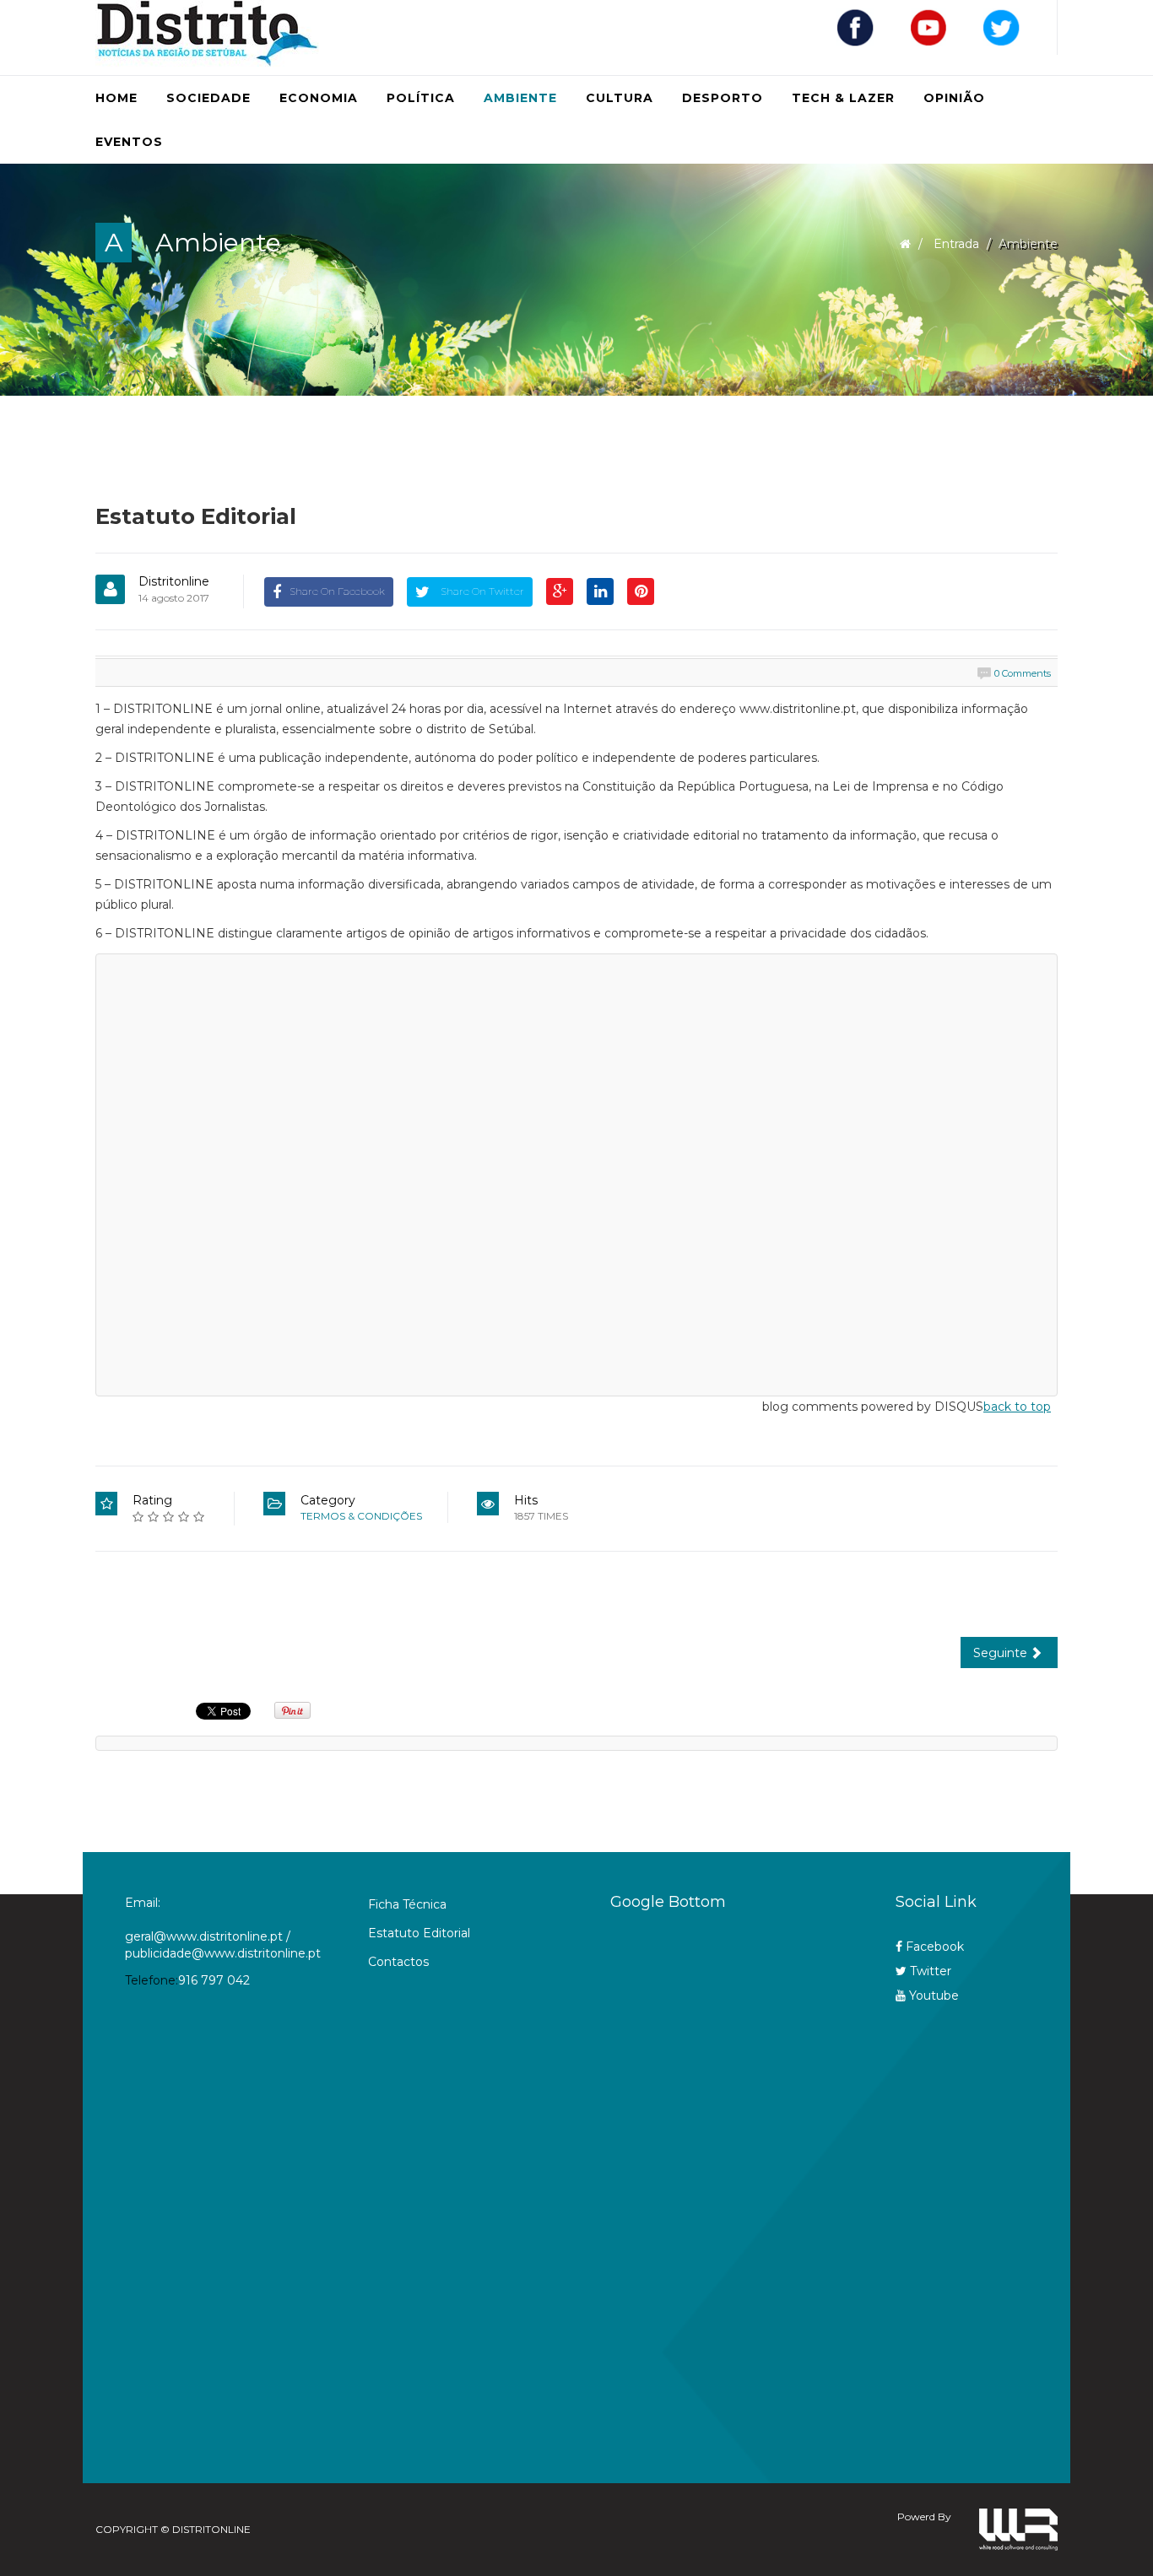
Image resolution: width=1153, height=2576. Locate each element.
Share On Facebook (337, 591)
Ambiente (520, 98)
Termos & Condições (361, 1516)
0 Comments (1023, 673)
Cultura (620, 98)
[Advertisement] (719, 2188)
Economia (319, 98)
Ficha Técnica (407, 1904)
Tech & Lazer (843, 98)
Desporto (723, 98)
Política (421, 98)
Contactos (398, 1962)
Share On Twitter (481, 591)
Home (116, 98)
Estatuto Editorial (419, 1933)
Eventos (129, 142)
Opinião (954, 98)
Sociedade (208, 98)
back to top (1017, 1407)
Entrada (956, 244)
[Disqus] (576, 1172)
